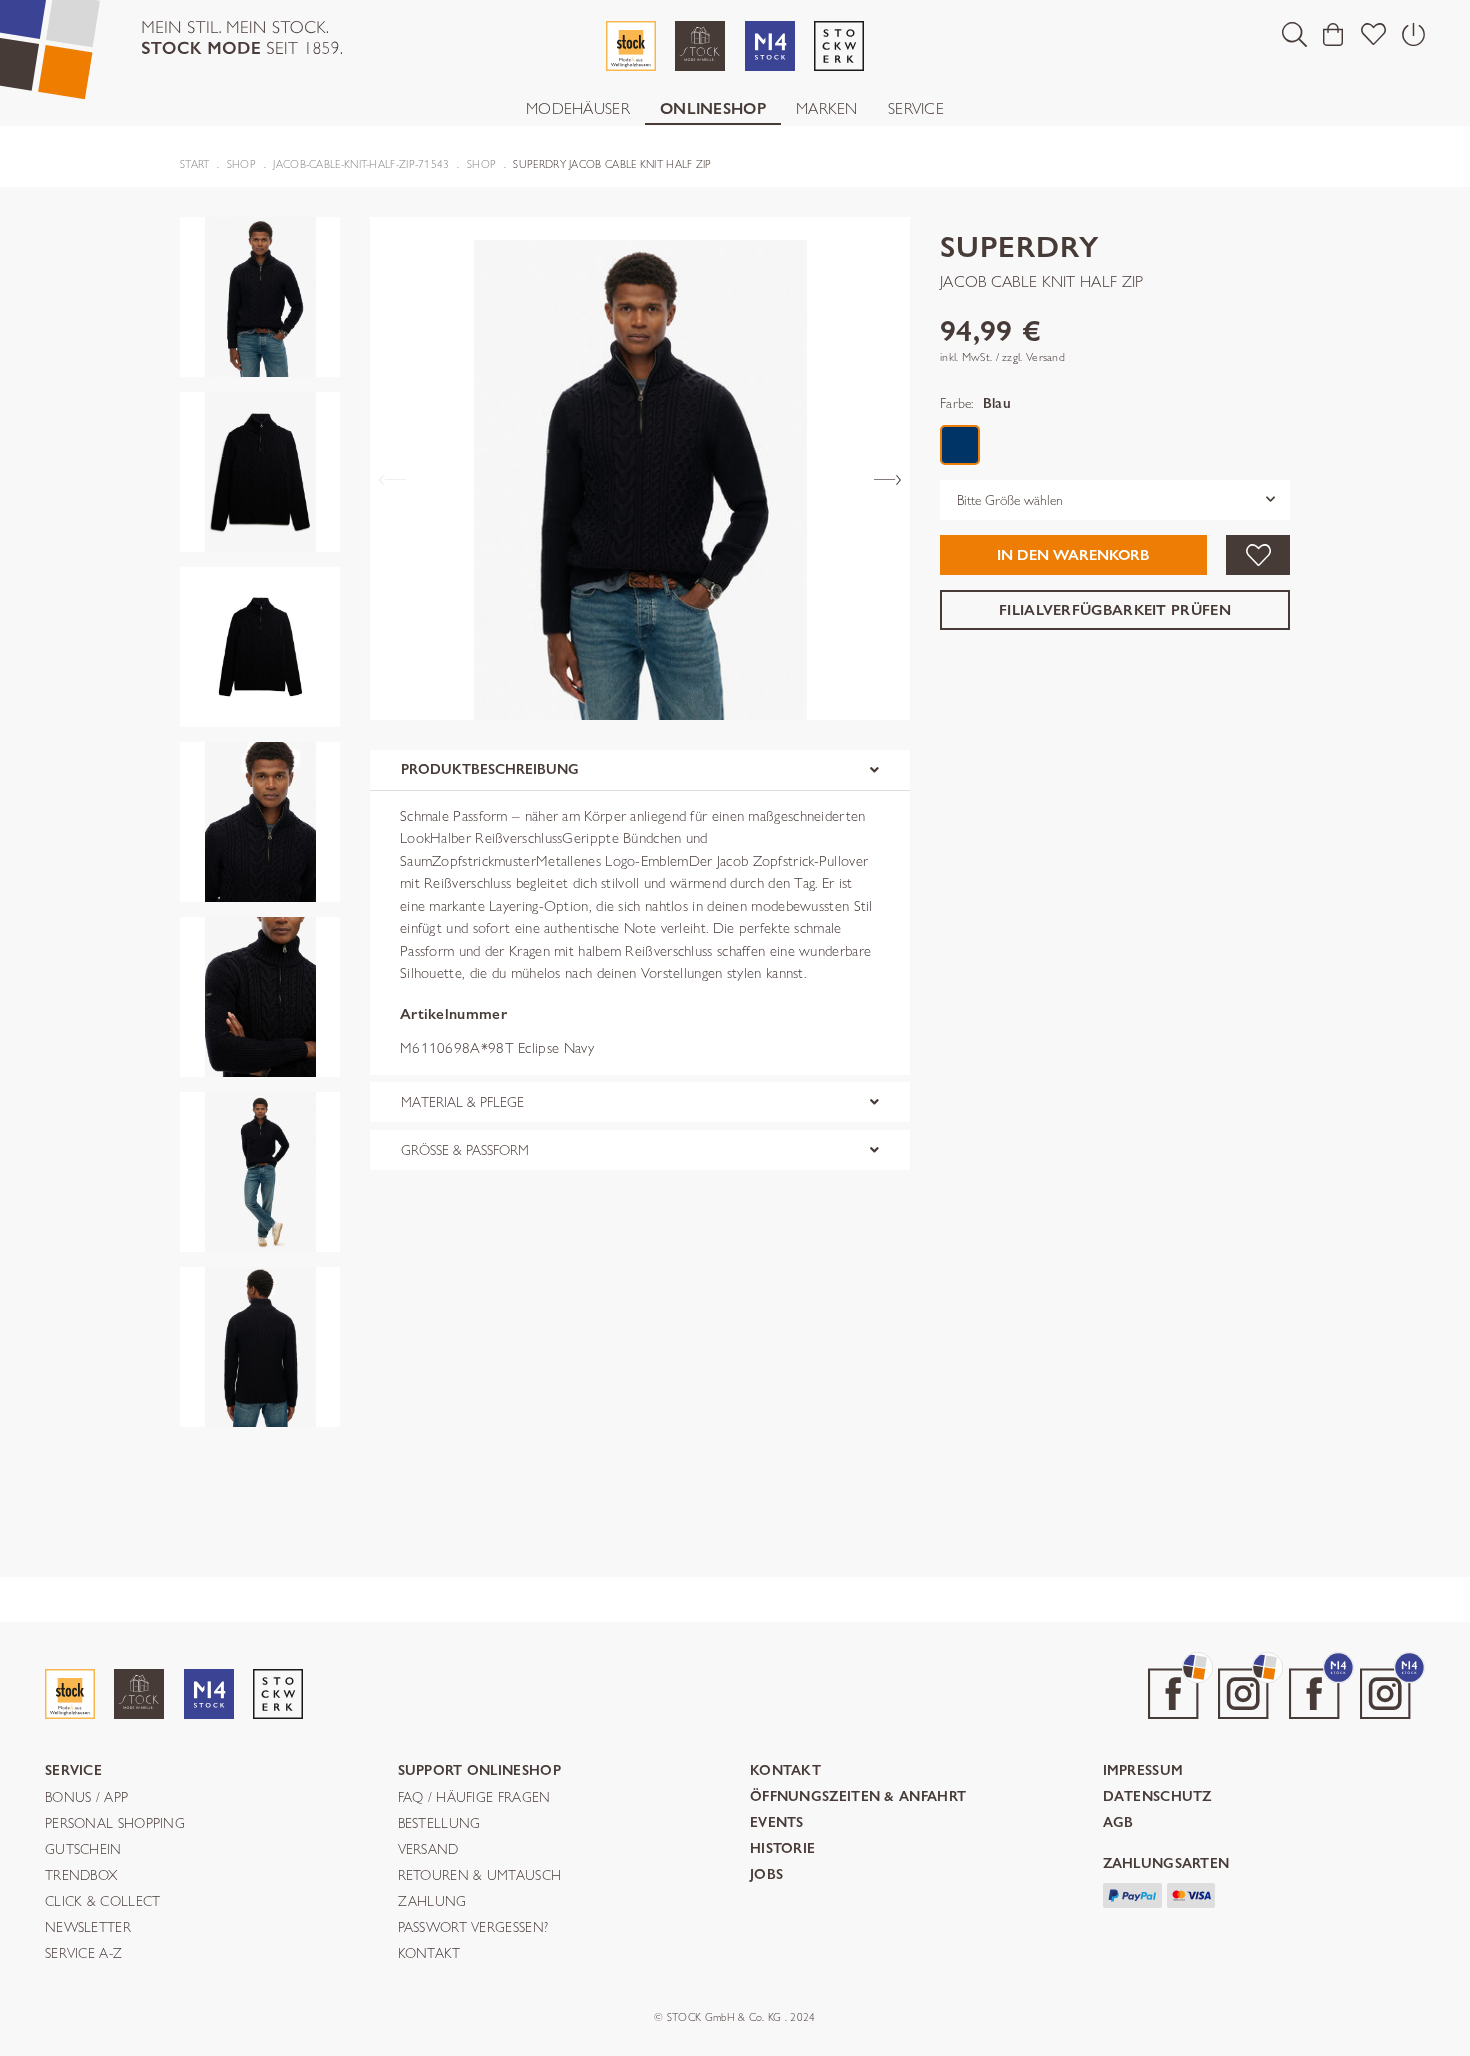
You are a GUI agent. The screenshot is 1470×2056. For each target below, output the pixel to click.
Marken (827, 108)
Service (916, 108)
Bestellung (439, 1824)
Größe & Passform (465, 1150)
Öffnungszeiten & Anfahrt (858, 1797)
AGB (1118, 1823)
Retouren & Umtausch (480, 1876)
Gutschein (83, 1850)
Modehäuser (578, 108)
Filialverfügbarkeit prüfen (1115, 609)
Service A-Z (83, 1954)
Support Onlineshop (479, 1771)
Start (195, 164)
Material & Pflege (462, 1102)
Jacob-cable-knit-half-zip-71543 (361, 164)
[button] (1294, 34)
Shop (241, 164)
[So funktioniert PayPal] (1133, 1893)
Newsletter (88, 1928)
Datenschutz (1157, 1797)
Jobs (766, 1875)
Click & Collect (103, 1902)
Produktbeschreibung (490, 769)
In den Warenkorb (1073, 555)
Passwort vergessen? (473, 1928)
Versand (428, 1850)
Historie (782, 1849)
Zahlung (432, 1902)
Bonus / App (86, 1798)
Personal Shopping (115, 1824)
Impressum (1143, 1771)
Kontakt (429, 1954)
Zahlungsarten (1166, 1864)
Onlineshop (713, 108)
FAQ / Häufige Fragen (474, 1798)
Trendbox (81, 1876)
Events (777, 1823)
